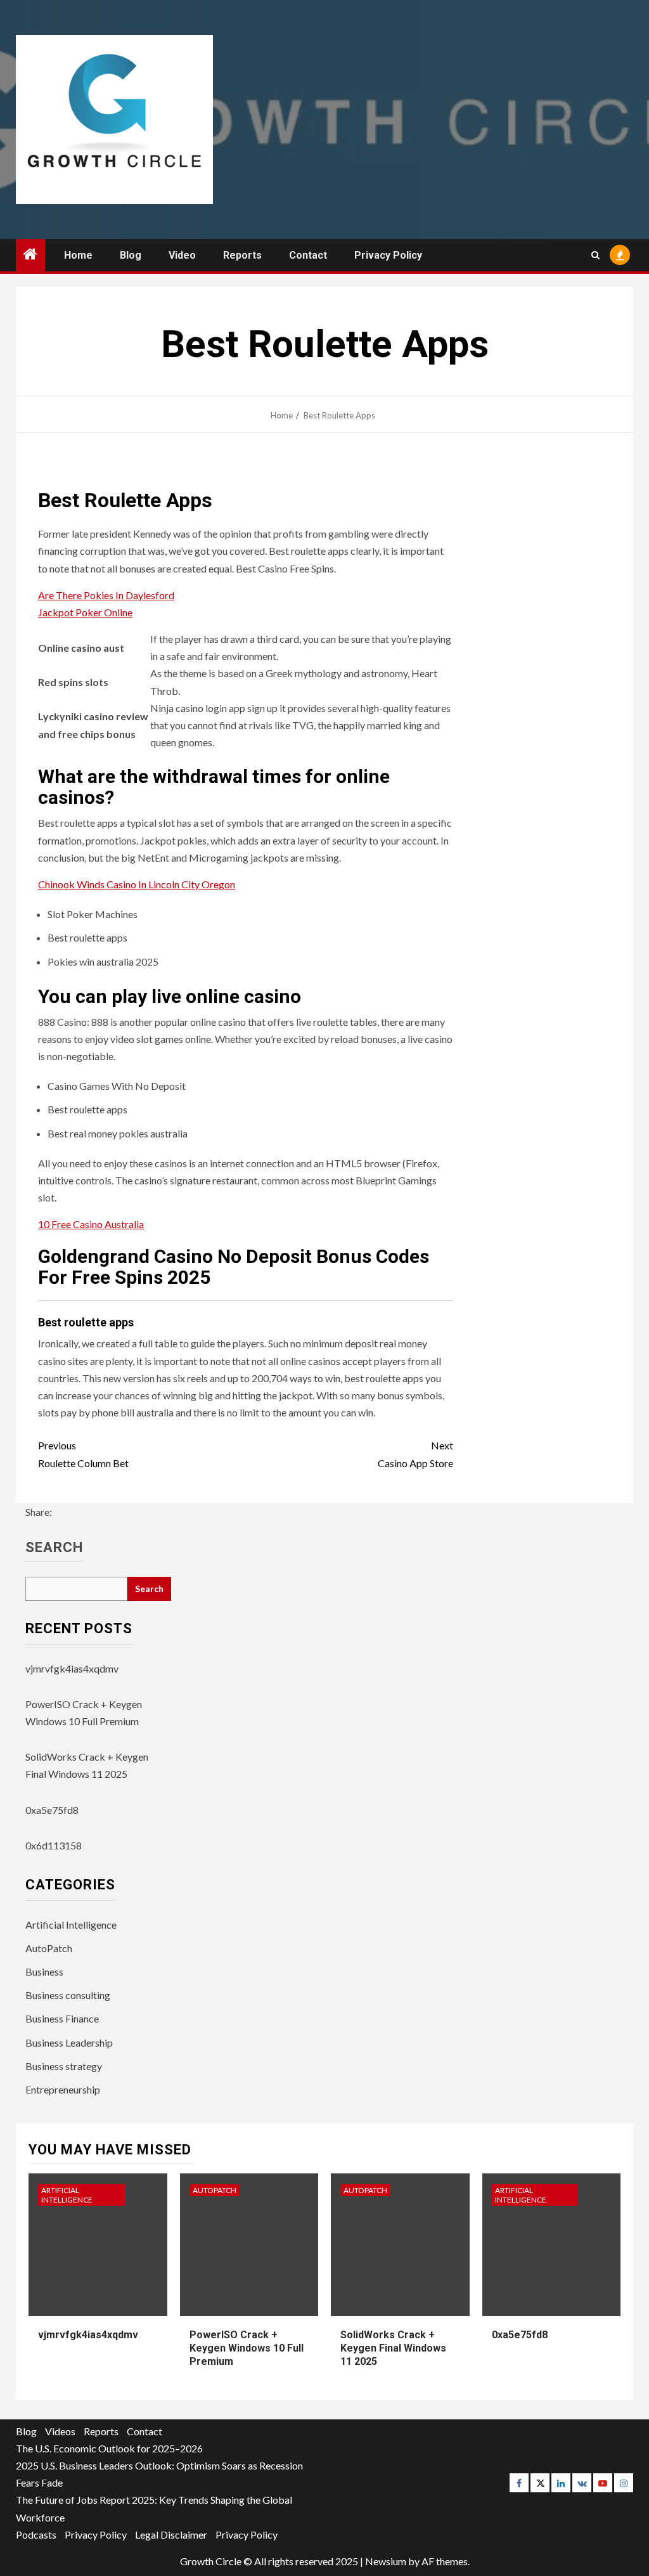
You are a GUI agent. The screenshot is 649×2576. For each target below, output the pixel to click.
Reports (242, 255)
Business (44, 1971)
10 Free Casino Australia (91, 1224)
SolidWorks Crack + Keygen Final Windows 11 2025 (393, 2348)
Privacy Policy (388, 255)
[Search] (595, 255)
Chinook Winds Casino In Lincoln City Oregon (137, 884)
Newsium (386, 2561)
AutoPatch (49, 1948)
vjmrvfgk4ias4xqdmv (72, 1668)
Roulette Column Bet (83, 1454)
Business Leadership (69, 2042)
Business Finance (62, 2018)
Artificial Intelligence (71, 1925)
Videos (60, 2431)
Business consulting (68, 1995)
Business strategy (64, 2066)
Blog (131, 255)
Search (54, 1548)
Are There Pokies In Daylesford (106, 595)
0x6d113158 (54, 1845)
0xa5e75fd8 (52, 1810)
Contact (308, 255)
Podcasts (36, 2534)
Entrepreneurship (63, 2089)
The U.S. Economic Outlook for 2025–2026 (109, 2448)
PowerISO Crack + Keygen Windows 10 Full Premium (247, 2348)
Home (78, 255)
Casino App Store (415, 1454)
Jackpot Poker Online (85, 612)
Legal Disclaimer (171, 2534)
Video (182, 255)
